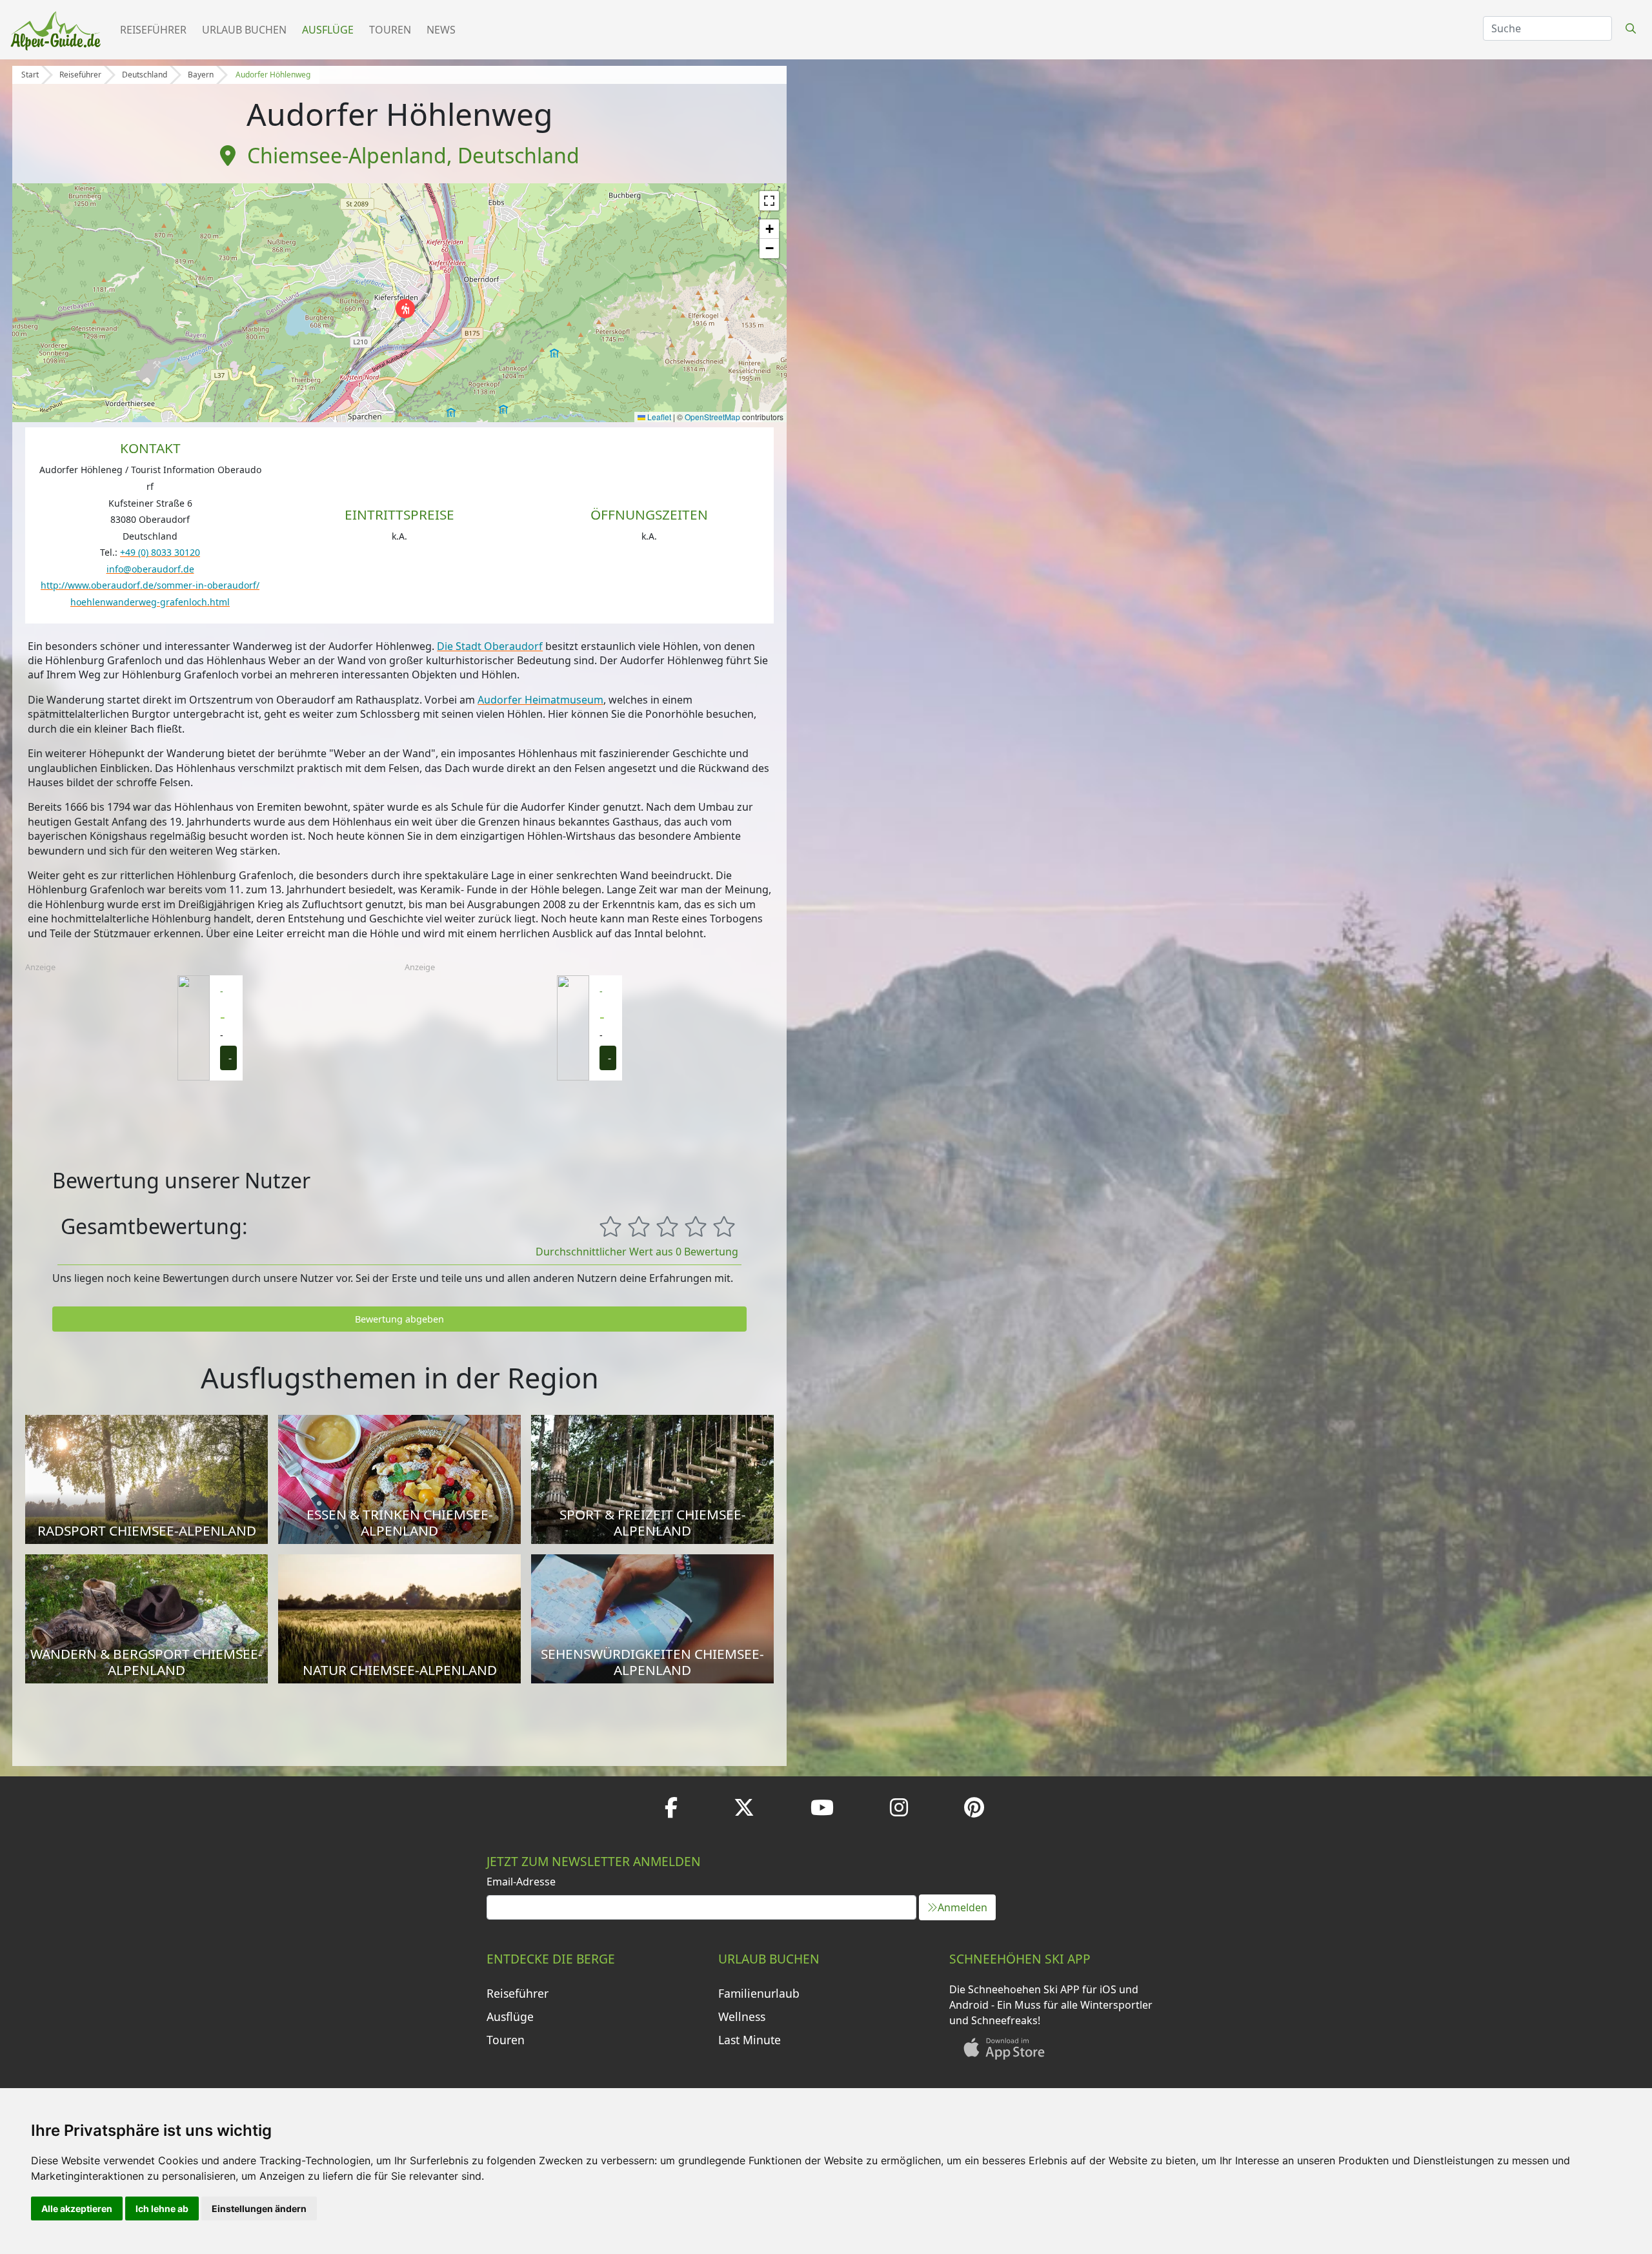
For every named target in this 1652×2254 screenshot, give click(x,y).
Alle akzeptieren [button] (77, 2208)
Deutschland (145, 75)
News (441, 30)
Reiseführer (153, 30)
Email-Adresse (521, 1882)
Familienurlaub (759, 1993)
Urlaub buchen (244, 30)
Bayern (201, 75)
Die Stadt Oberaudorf (490, 646)
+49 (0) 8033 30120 (160, 552)
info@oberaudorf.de (150, 569)
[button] (405, 309)
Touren (390, 30)
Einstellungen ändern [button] (259, 2208)
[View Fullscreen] (769, 201)
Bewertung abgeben (399, 1319)
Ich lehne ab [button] (162, 2208)
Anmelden (962, 1907)
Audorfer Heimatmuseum (540, 700)
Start (30, 75)
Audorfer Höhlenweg (273, 75)
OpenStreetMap (712, 417)
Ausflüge (328, 30)
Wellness (742, 2016)
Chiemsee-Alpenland (347, 155)
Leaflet (658, 417)
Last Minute (750, 2040)
